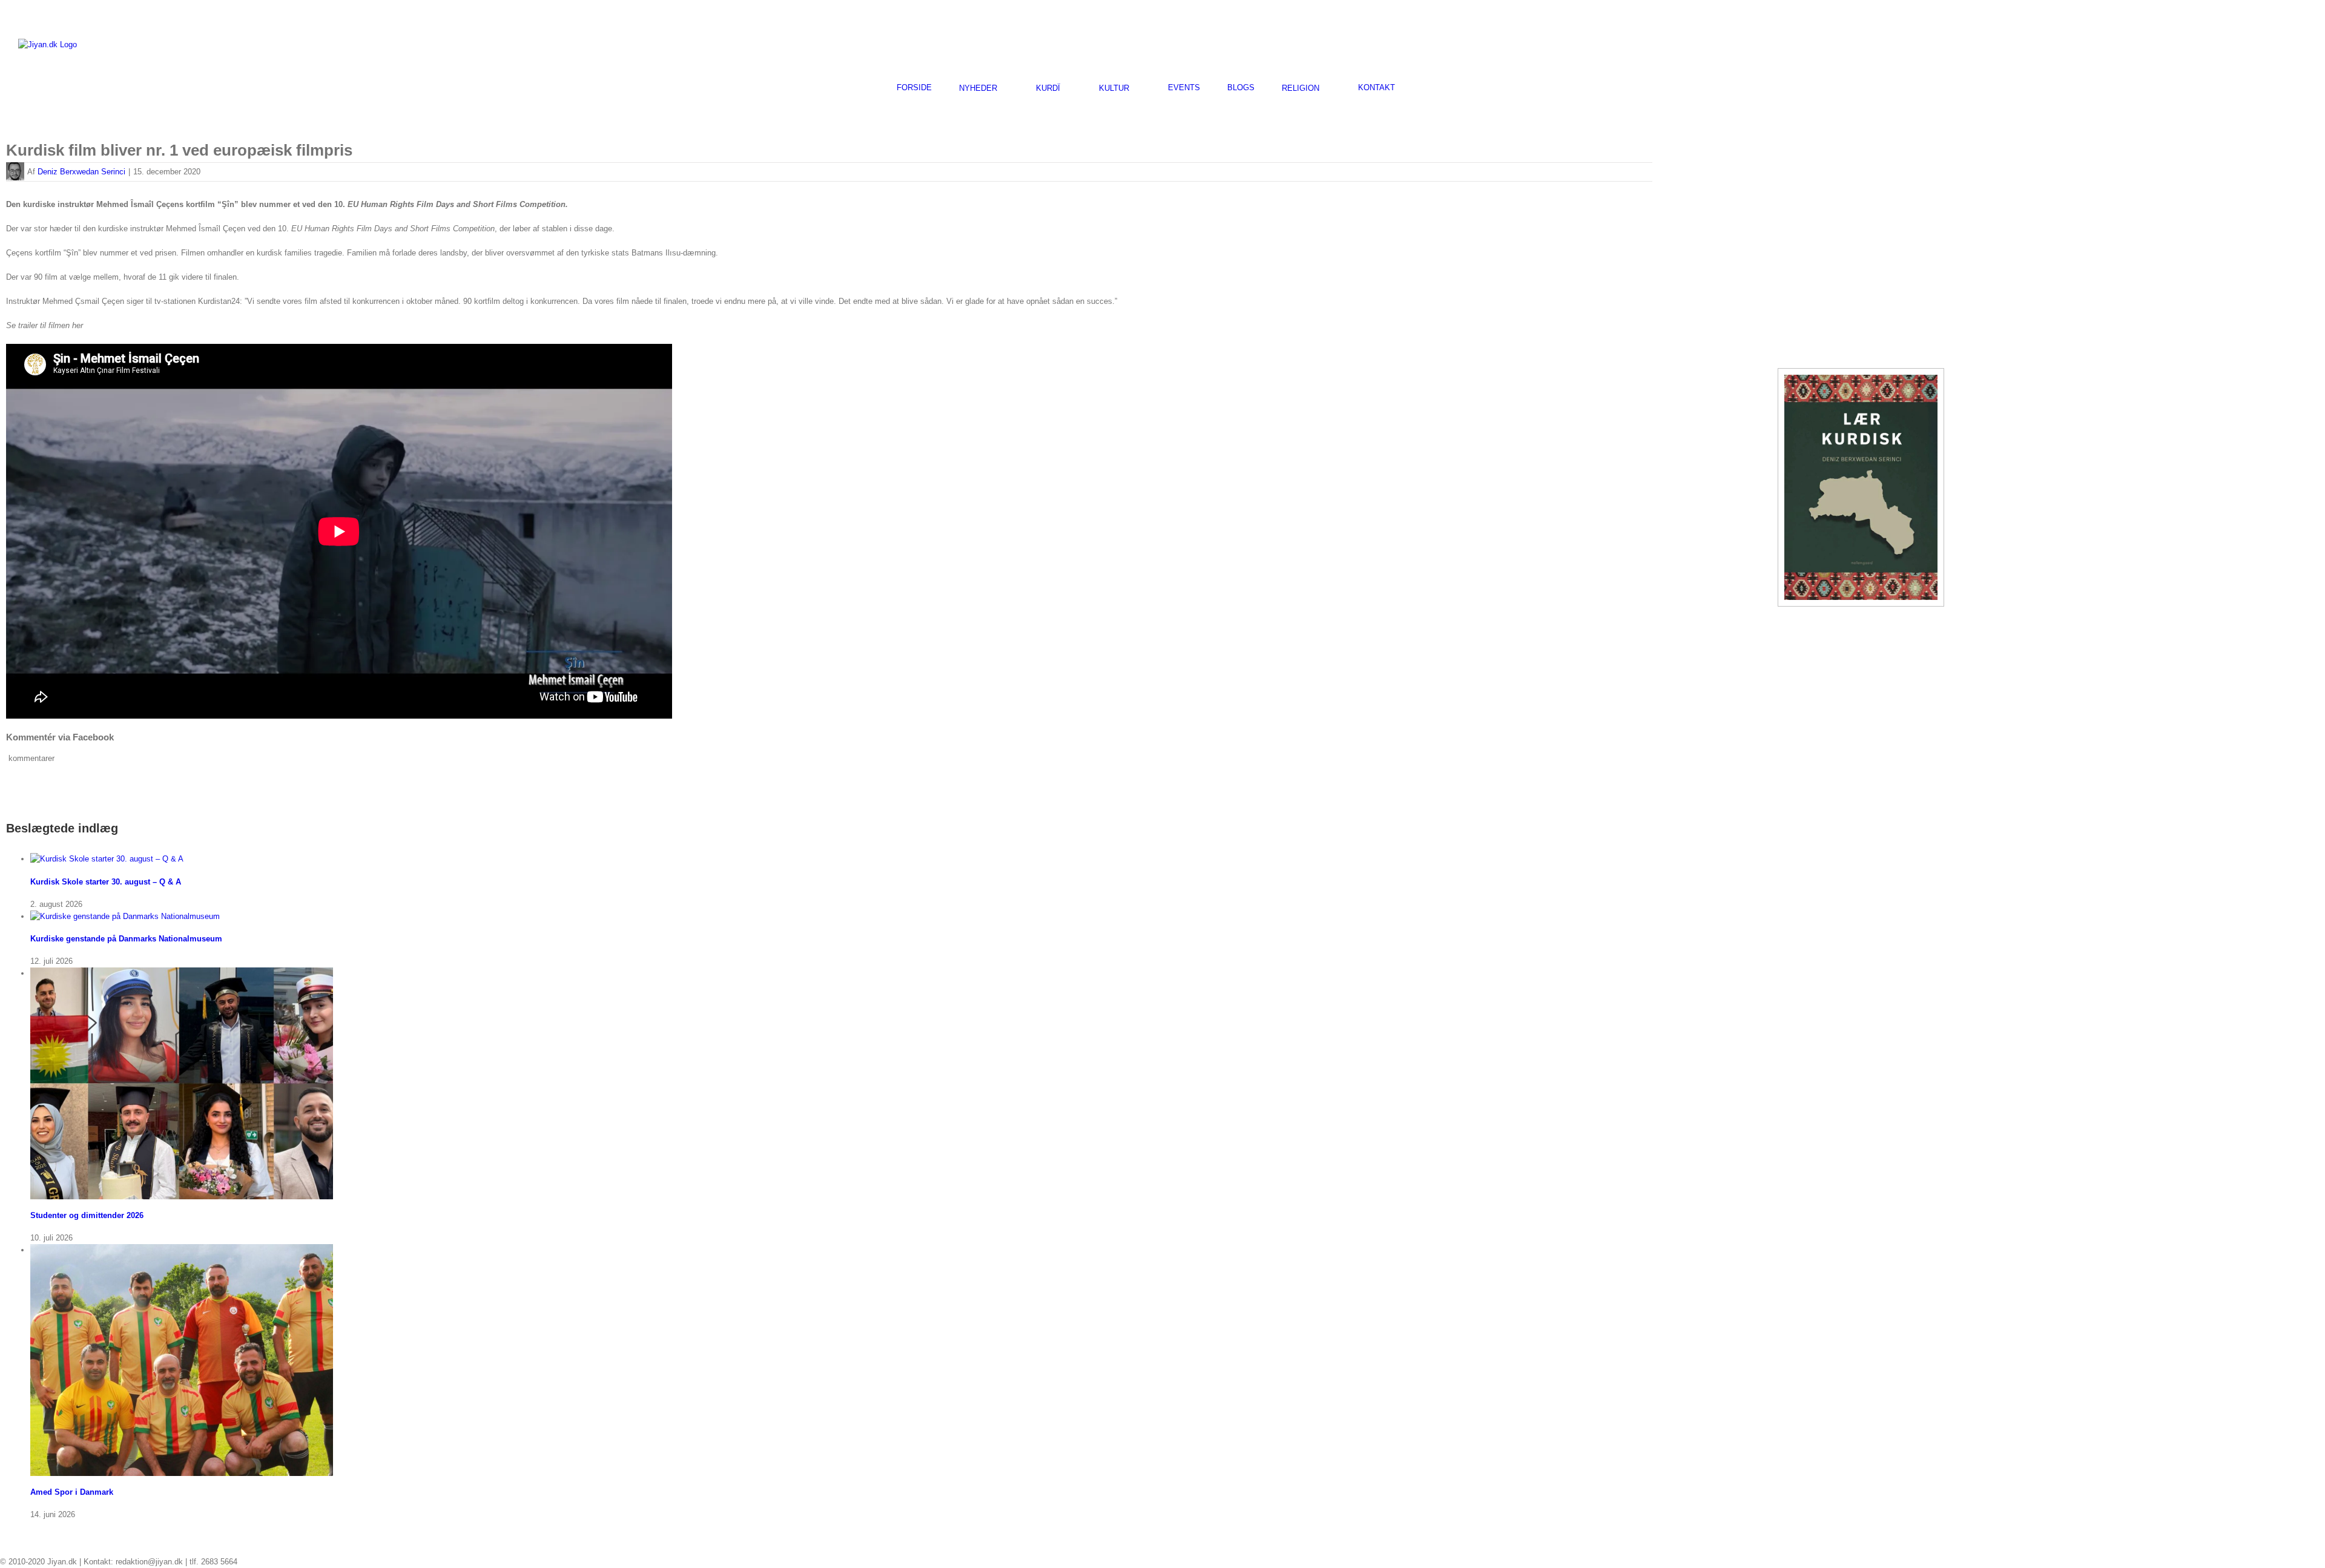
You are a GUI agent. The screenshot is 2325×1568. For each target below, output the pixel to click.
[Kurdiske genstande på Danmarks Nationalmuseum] (125, 916)
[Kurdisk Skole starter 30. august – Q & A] (107, 859)
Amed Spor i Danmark (72, 1492)
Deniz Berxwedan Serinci (81, 172)
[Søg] (1425, 87)
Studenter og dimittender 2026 (87, 1215)
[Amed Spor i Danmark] (182, 1250)
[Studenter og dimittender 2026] (182, 973)
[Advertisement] (2165, 43)
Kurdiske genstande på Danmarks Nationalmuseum (126, 939)
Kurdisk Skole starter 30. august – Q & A (106, 882)
